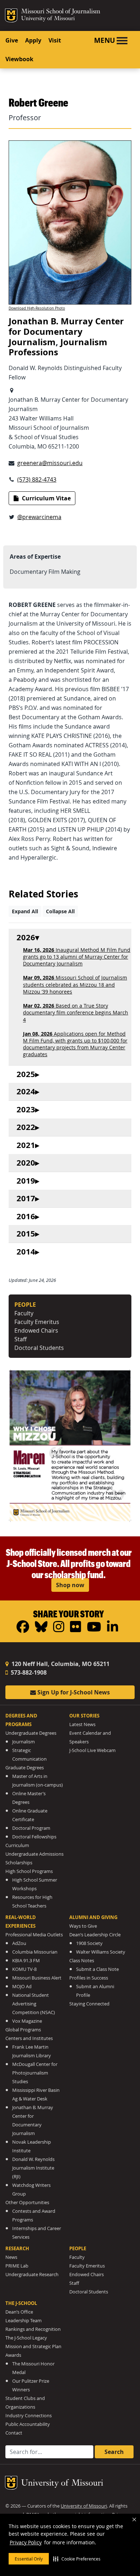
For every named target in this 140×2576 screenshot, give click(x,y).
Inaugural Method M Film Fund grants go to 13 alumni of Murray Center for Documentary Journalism (77, 957)
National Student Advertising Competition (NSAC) (34, 2004)
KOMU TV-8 (24, 1969)
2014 (26, 1252)
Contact (14, 2433)
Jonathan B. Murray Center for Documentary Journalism (66, 332)
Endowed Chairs (36, 1330)
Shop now (70, 1585)
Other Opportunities (27, 2203)
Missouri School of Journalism (61, 12)
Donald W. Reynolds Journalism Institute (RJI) (33, 2168)
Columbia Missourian (35, 1952)
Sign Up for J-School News (73, 1692)
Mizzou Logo (11, 15)
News (11, 2257)
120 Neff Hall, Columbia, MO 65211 (60, 1664)
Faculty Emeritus (37, 1322)
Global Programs (23, 2030)
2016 (26, 1217)
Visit (55, 40)
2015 (26, 1234)
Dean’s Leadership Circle (95, 1935)
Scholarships (19, 1863)
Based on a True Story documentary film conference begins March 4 (76, 1012)
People (78, 2248)
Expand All (25, 911)
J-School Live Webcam (92, 1750)
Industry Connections (29, 2416)
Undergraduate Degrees (31, 1733)
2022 (26, 1127)
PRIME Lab (17, 2266)
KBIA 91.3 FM (26, 1961)
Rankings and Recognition (33, 2329)
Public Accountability (28, 2424)
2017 (26, 1199)
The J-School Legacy (26, 2338)
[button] (77, 2559)
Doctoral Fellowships (34, 1837)
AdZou (19, 1943)
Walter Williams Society (101, 1952)
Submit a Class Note (97, 1969)
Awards (13, 2355)
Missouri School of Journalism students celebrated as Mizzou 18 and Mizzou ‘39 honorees (75, 984)
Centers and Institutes (29, 2038)
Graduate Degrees (25, 1768)
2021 (26, 1145)
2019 (26, 1181)
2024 (26, 1092)
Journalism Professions (58, 347)
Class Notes (82, 1961)
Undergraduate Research (32, 2275)
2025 (26, 1074)
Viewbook (19, 59)
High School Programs (29, 1871)
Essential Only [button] (29, 2559)
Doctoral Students (39, 1348)
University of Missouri (48, 19)
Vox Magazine (27, 2021)
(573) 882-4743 (37, 479)
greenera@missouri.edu (50, 463)
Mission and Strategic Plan (33, 2347)
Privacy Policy (26, 2542)
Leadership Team (24, 2321)
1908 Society (89, 1943)
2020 (26, 1163)
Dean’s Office (19, 2312)
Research (17, 2248)
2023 (26, 1110)
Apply (33, 40)
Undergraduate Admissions (34, 1854)
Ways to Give (83, 1926)
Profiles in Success (89, 1978)
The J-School (21, 2303)
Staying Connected (89, 2004)
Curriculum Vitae (46, 498)
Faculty (24, 1313)
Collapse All (60, 911)
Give (12, 40)
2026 (26, 938)
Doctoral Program (31, 1828)
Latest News (82, 1724)
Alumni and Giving (93, 1917)
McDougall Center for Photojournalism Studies (35, 2073)
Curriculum (17, 1845)
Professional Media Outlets (34, 1935)
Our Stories (84, 1716)
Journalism (24, 1742)
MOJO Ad (22, 1987)
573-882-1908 (28, 1672)
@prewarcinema (39, 517)
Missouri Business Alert (37, 1978)
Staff (20, 1339)
